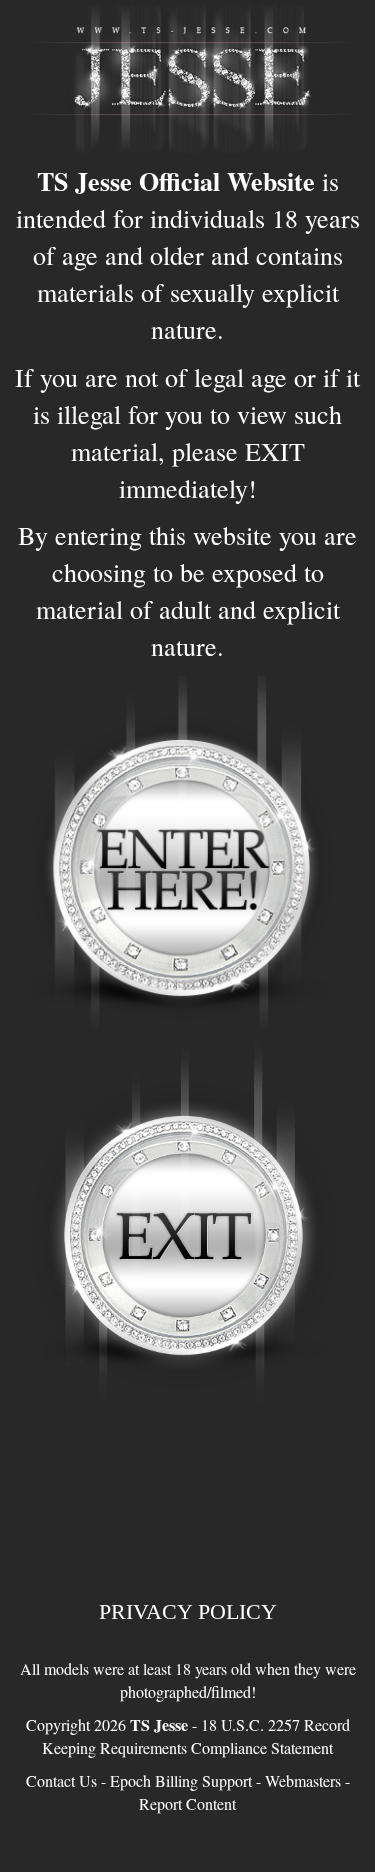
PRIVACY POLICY (188, 1611)
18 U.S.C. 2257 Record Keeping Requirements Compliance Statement (196, 1736)
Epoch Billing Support (181, 1780)
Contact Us (61, 1780)
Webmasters (303, 1780)
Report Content (187, 1803)
